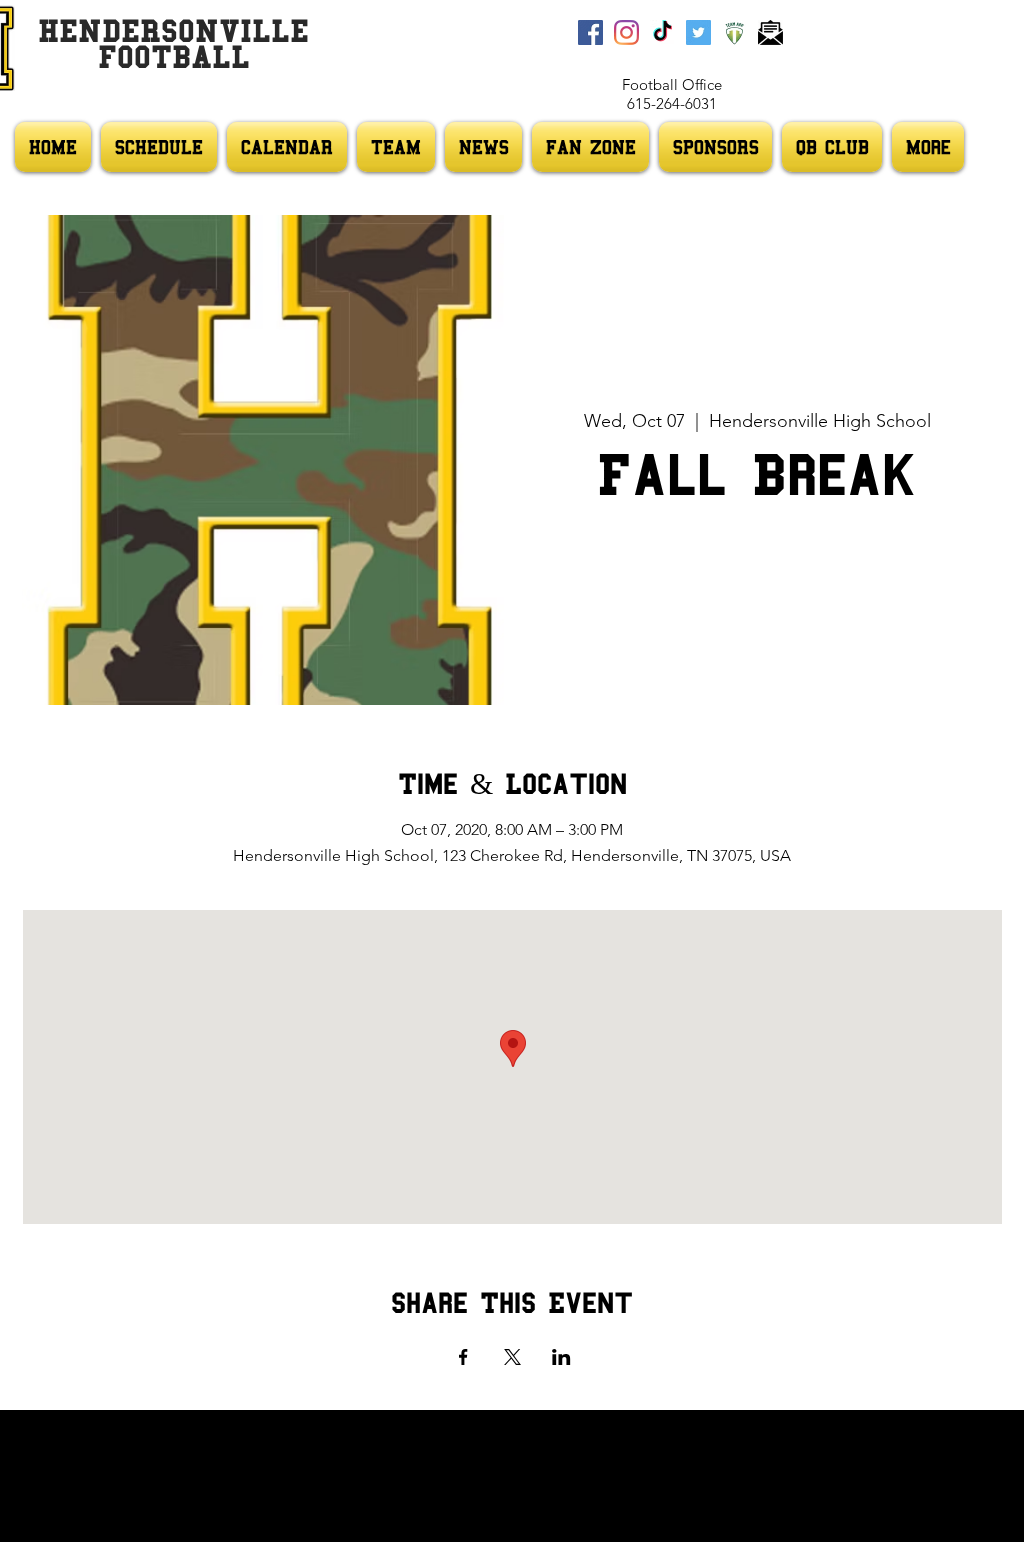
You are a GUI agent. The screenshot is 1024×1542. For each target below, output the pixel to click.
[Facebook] (590, 32)
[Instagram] (626, 32)
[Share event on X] (512, 1357)
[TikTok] (662, 32)
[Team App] (734, 32)
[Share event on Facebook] (463, 1357)
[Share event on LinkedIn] (561, 1357)
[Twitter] (698, 32)
